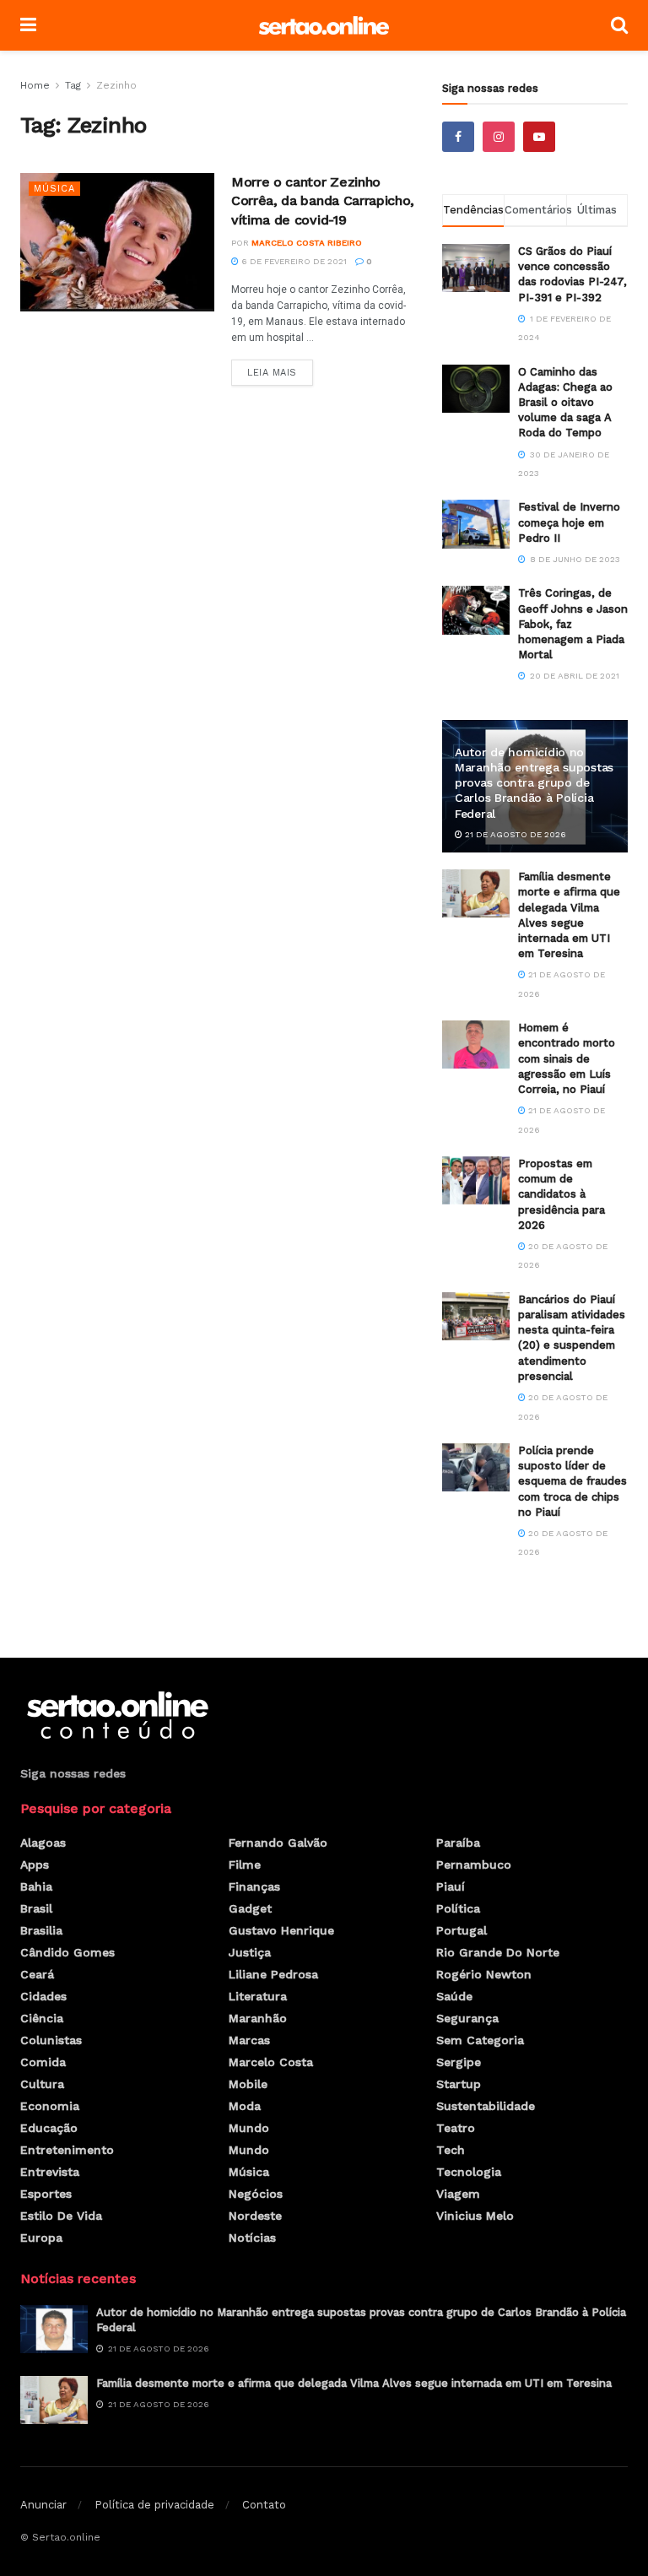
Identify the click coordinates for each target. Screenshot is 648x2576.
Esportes (46, 2194)
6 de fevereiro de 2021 (293, 261)
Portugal (462, 1930)
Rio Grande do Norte (498, 1952)
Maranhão (258, 2018)
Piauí (451, 1886)
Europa (41, 2238)
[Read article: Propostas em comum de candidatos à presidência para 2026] (476, 1180)
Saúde (454, 1996)
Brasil (36, 1908)
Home (35, 85)
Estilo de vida (61, 2216)
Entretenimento (67, 2150)
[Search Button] (619, 25)
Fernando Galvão (278, 1843)
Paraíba (458, 1843)
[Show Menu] (28, 25)
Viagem (458, 2194)
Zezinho (116, 85)
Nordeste (255, 2216)
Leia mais (280, 369)
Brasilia (41, 1930)
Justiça (250, 1952)
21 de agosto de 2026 (514, 834)
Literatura (258, 1996)
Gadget (250, 1908)
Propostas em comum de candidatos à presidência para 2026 (562, 1194)
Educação (49, 2128)
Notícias (252, 2238)
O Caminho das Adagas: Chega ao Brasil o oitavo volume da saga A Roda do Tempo (565, 403)
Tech (451, 2150)
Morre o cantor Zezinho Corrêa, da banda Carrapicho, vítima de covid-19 (323, 201)
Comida (43, 2062)
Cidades (43, 1996)
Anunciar (43, 2505)
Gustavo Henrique (281, 1930)
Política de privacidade (154, 2505)
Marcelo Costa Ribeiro (307, 243)
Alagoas (43, 1843)
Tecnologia (469, 2172)
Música (54, 189)
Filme (245, 1864)
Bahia (36, 1886)
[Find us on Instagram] (499, 137)
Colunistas (51, 2040)
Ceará (37, 1974)
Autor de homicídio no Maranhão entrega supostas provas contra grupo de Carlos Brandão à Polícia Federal (534, 783)
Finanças (254, 1886)
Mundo (249, 2128)
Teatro (456, 2128)
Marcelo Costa (271, 2062)
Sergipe (459, 2062)
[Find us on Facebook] (458, 137)
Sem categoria (480, 2040)
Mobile (248, 2084)
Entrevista (50, 2172)
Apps (35, 1864)
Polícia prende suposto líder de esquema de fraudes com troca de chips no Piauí (572, 1481)
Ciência (42, 2018)
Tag (73, 85)
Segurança (467, 2018)
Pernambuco (474, 1864)
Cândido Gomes (67, 1952)
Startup (459, 2084)
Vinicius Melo (475, 2216)
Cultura (42, 2084)
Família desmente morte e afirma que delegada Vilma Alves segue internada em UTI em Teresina (354, 2383)
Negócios (256, 2194)
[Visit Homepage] (324, 26)
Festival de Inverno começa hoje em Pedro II (569, 522)
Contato (264, 2505)
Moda (245, 2106)
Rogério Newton (484, 1974)
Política (458, 1908)
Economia (50, 2106)
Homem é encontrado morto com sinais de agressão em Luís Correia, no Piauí (567, 1058)
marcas (249, 2040)
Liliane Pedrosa (273, 1974)
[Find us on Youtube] (539, 137)
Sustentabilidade (486, 2106)
